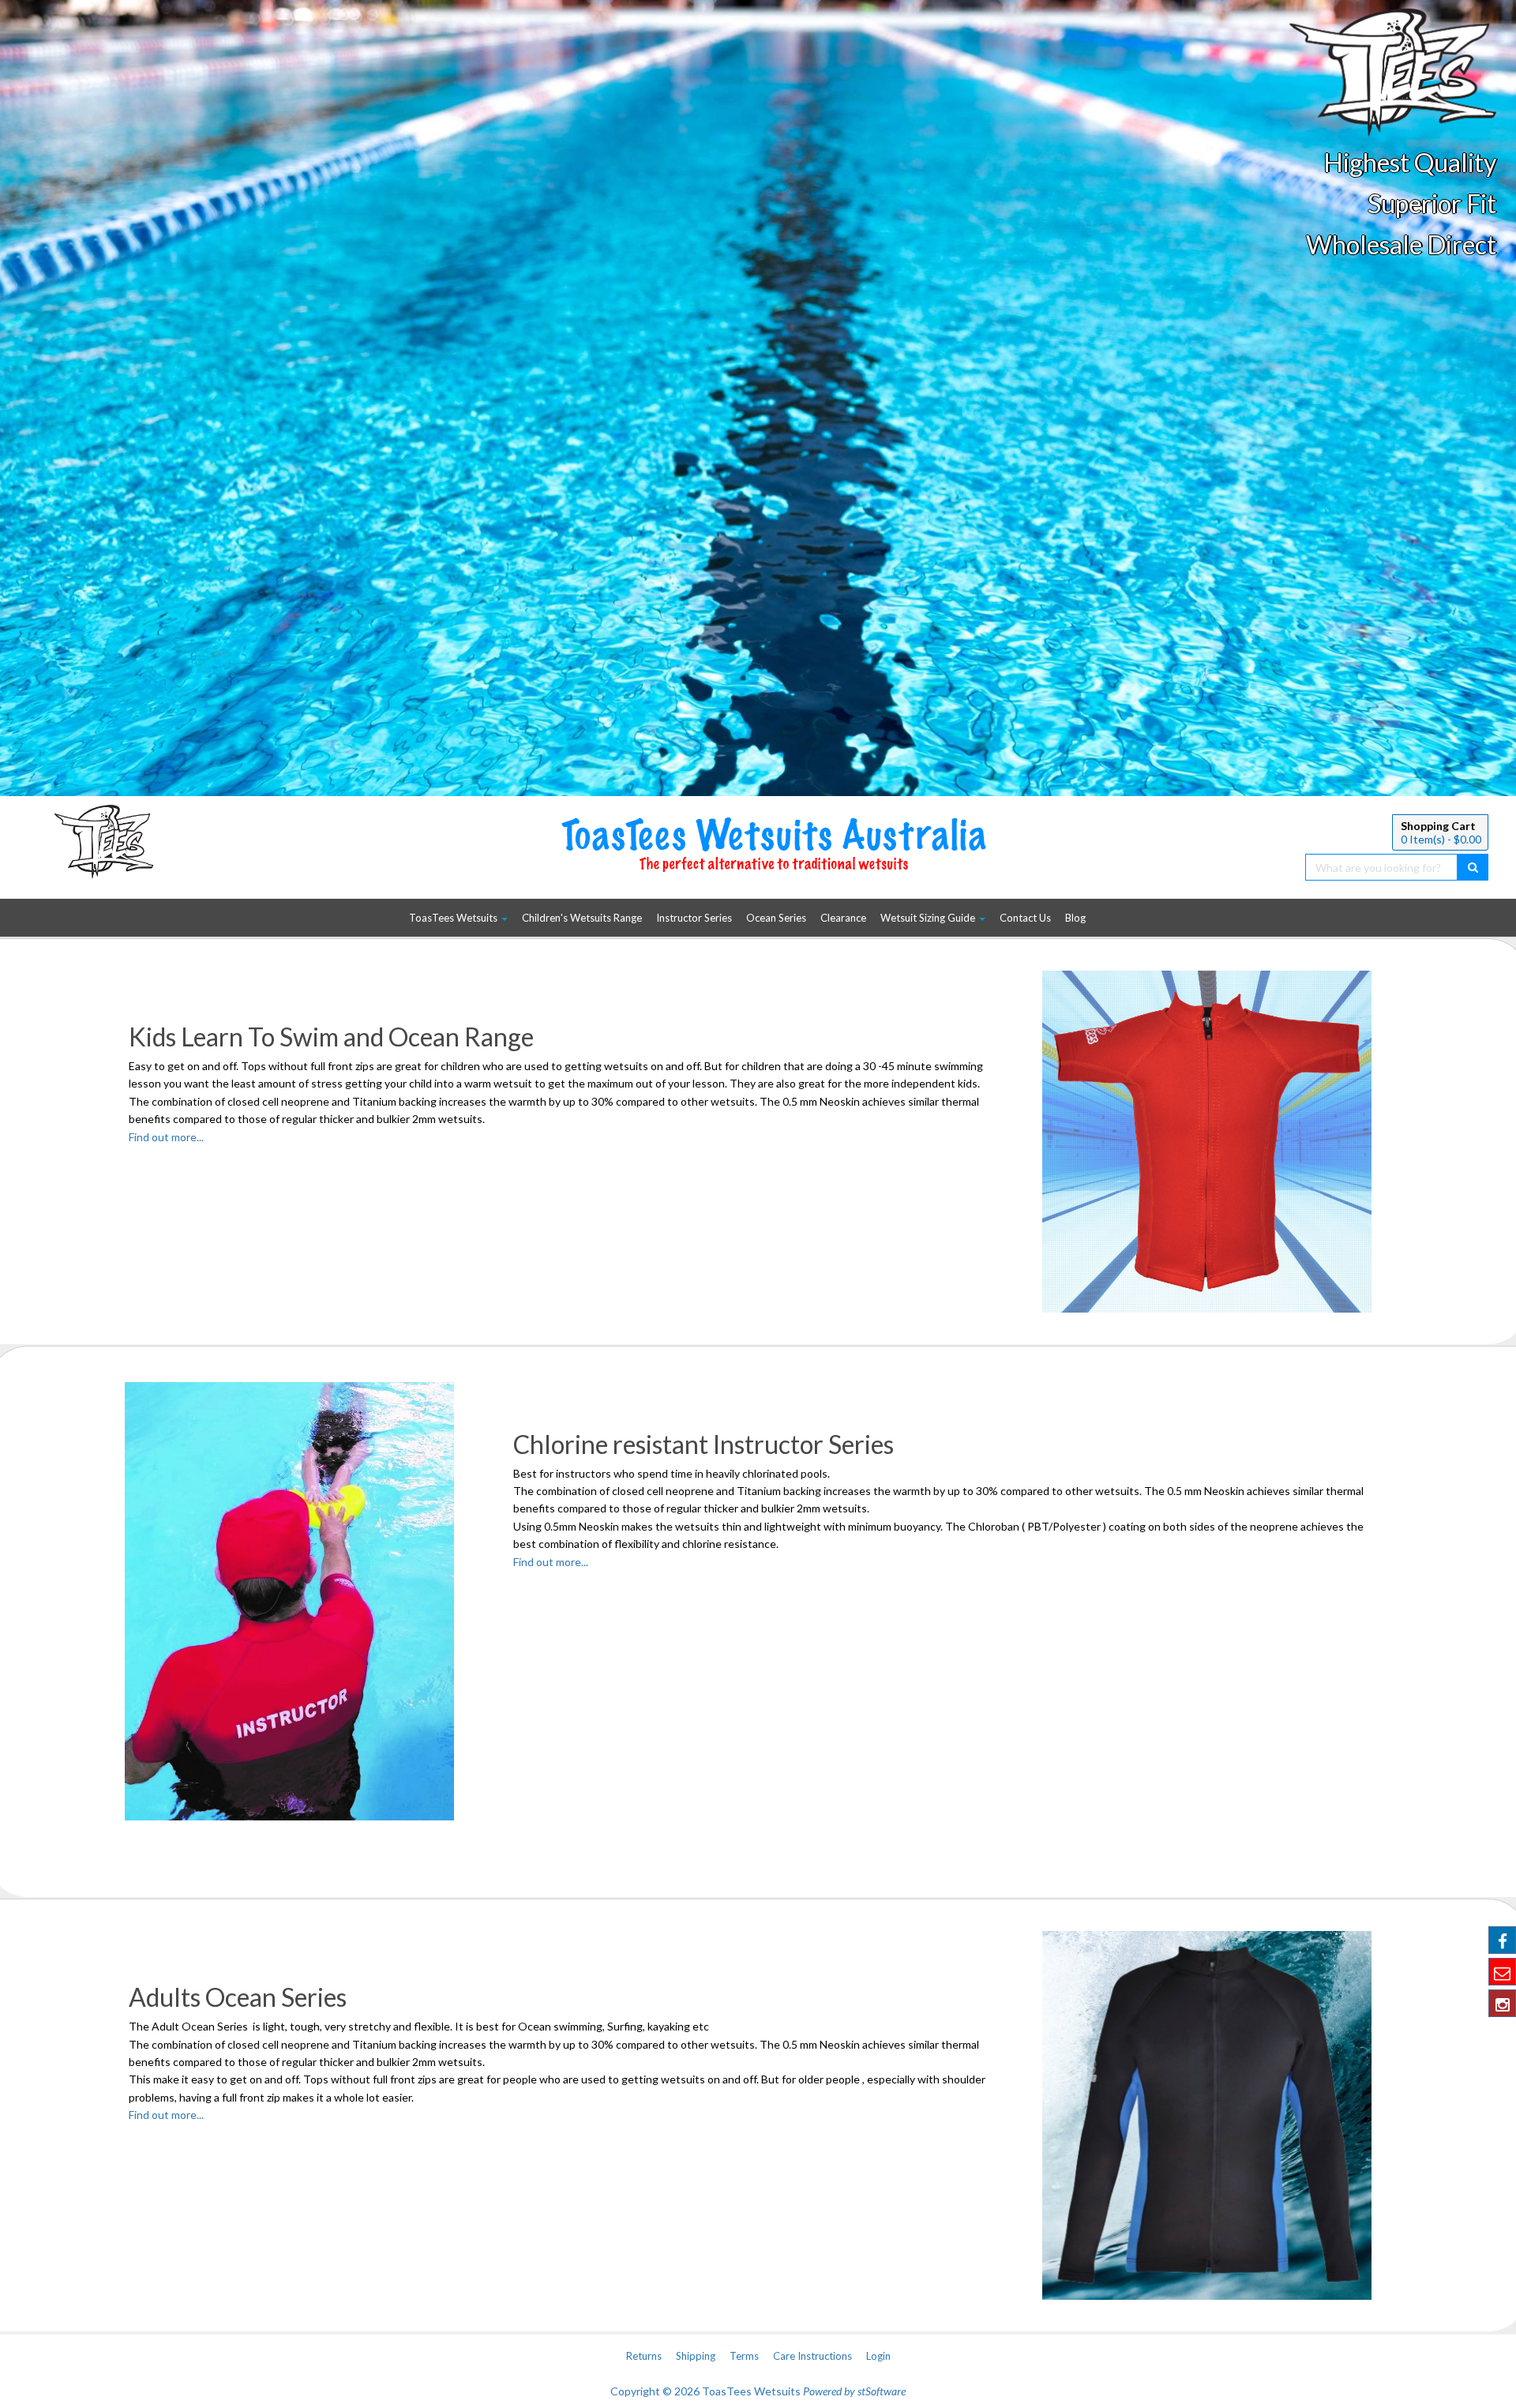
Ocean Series (776, 918)
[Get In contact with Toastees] (1502, 1972)
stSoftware (882, 2391)
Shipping (696, 2356)
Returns (644, 2356)
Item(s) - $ (1441, 839)
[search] (1473, 867)
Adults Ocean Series (238, 1997)
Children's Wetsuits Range (582, 918)
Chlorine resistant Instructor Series (704, 1444)
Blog (1075, 918)
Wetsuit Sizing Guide (929, 918)
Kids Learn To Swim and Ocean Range (331, 1037)
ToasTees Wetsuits (454, 918)
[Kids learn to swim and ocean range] (1207, 1142)
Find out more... (166, 1137)
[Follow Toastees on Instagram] (1502, 2003)
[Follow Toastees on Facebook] (1502, 1940)
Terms (744, 2356)
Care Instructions (812, 2356)
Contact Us (1025, 918)
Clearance (843, 918)
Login (878, 2356)
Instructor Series (694, 918)
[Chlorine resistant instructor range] (309, 1602)
